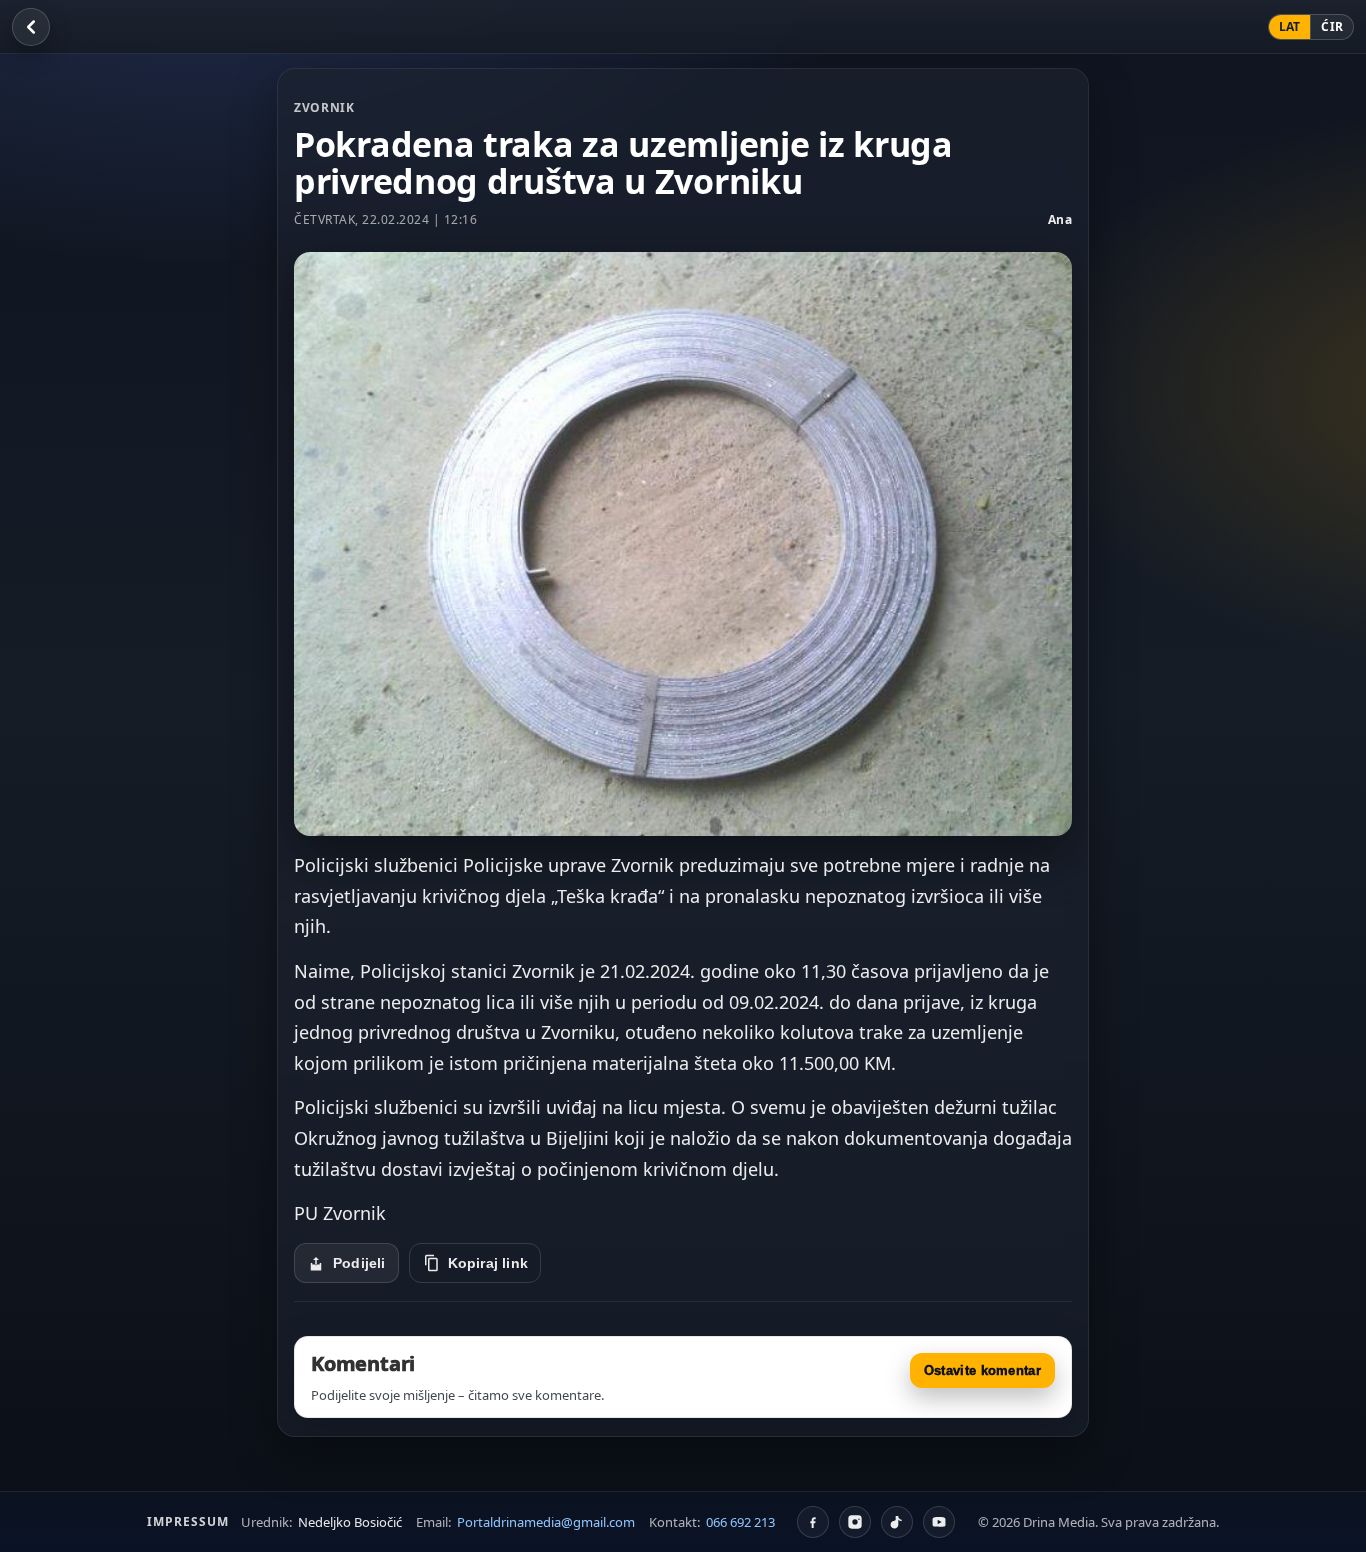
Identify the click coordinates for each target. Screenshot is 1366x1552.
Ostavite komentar (982, 1370)
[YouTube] (939, 1522)
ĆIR (1332, 26)
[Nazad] (31, 27)
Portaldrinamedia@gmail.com (546, 1522)
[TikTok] (897, 1522)
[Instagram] (855, 1522)
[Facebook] (813, 1522)
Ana (1060, 219)
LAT (1290, 26)
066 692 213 (740, 1522)
